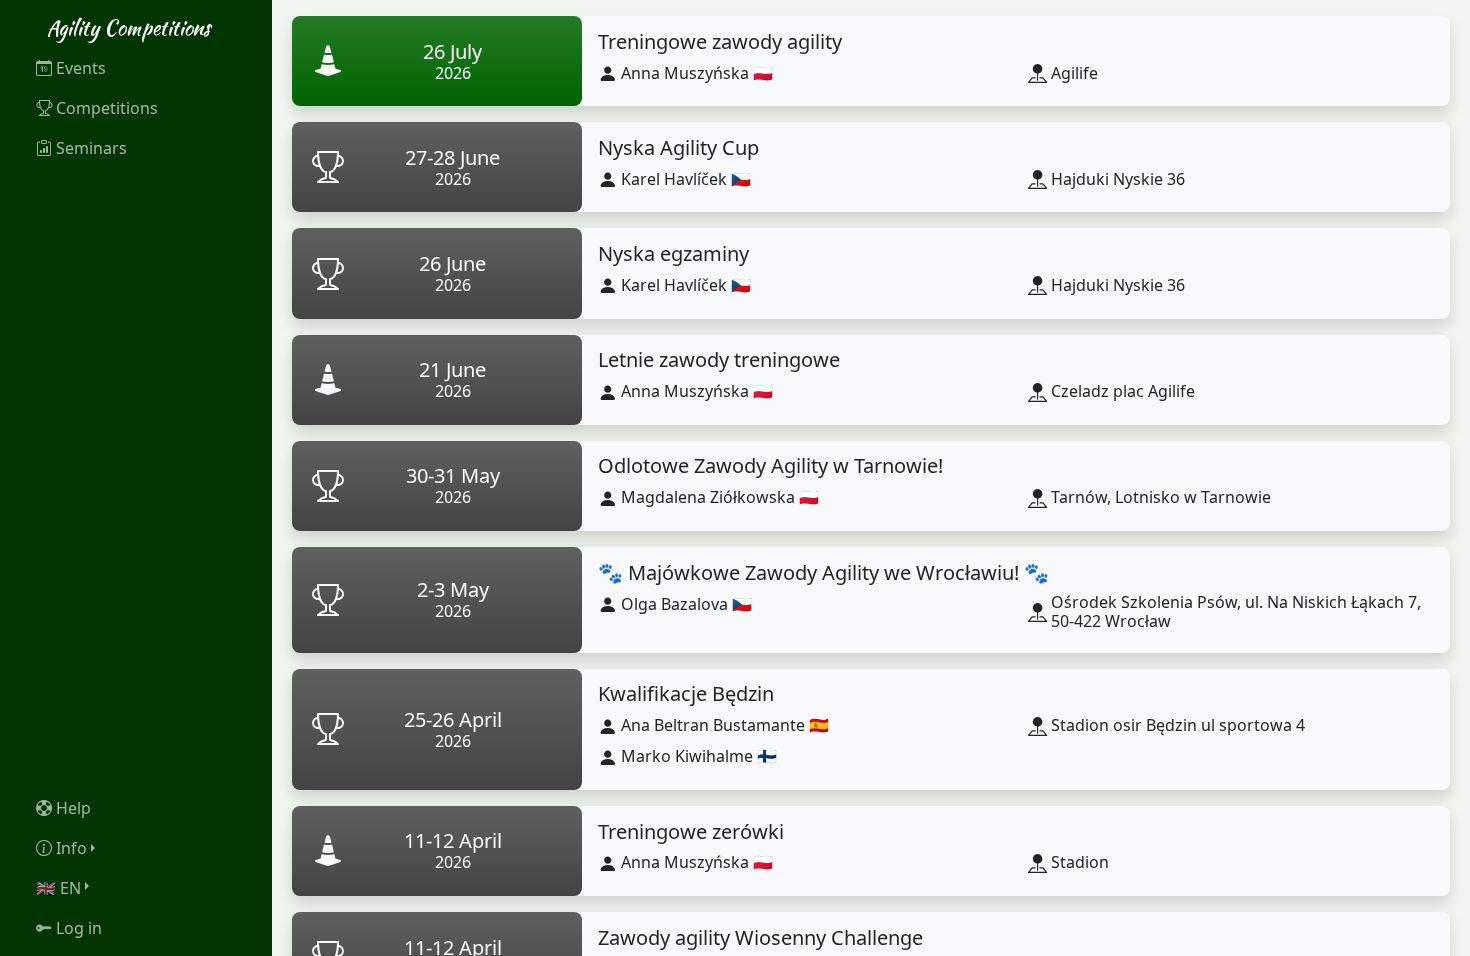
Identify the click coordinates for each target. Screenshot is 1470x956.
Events (81, 68)
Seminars (91, 148)
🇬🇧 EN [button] (58, 888)
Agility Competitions (128, 27)
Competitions (107, 108)
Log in (79, 928)
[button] (136, 848)
